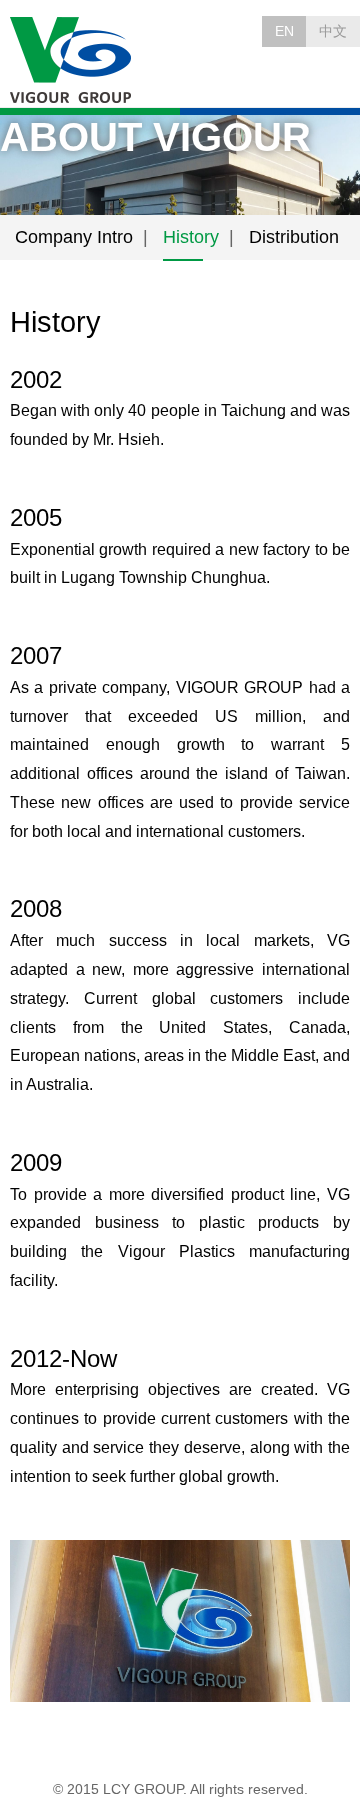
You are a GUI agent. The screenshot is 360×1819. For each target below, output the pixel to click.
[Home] (72, 61)
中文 (333, 31)
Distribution (294, 237)
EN (284, 31)
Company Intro (74, 237)
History (191, 237)
